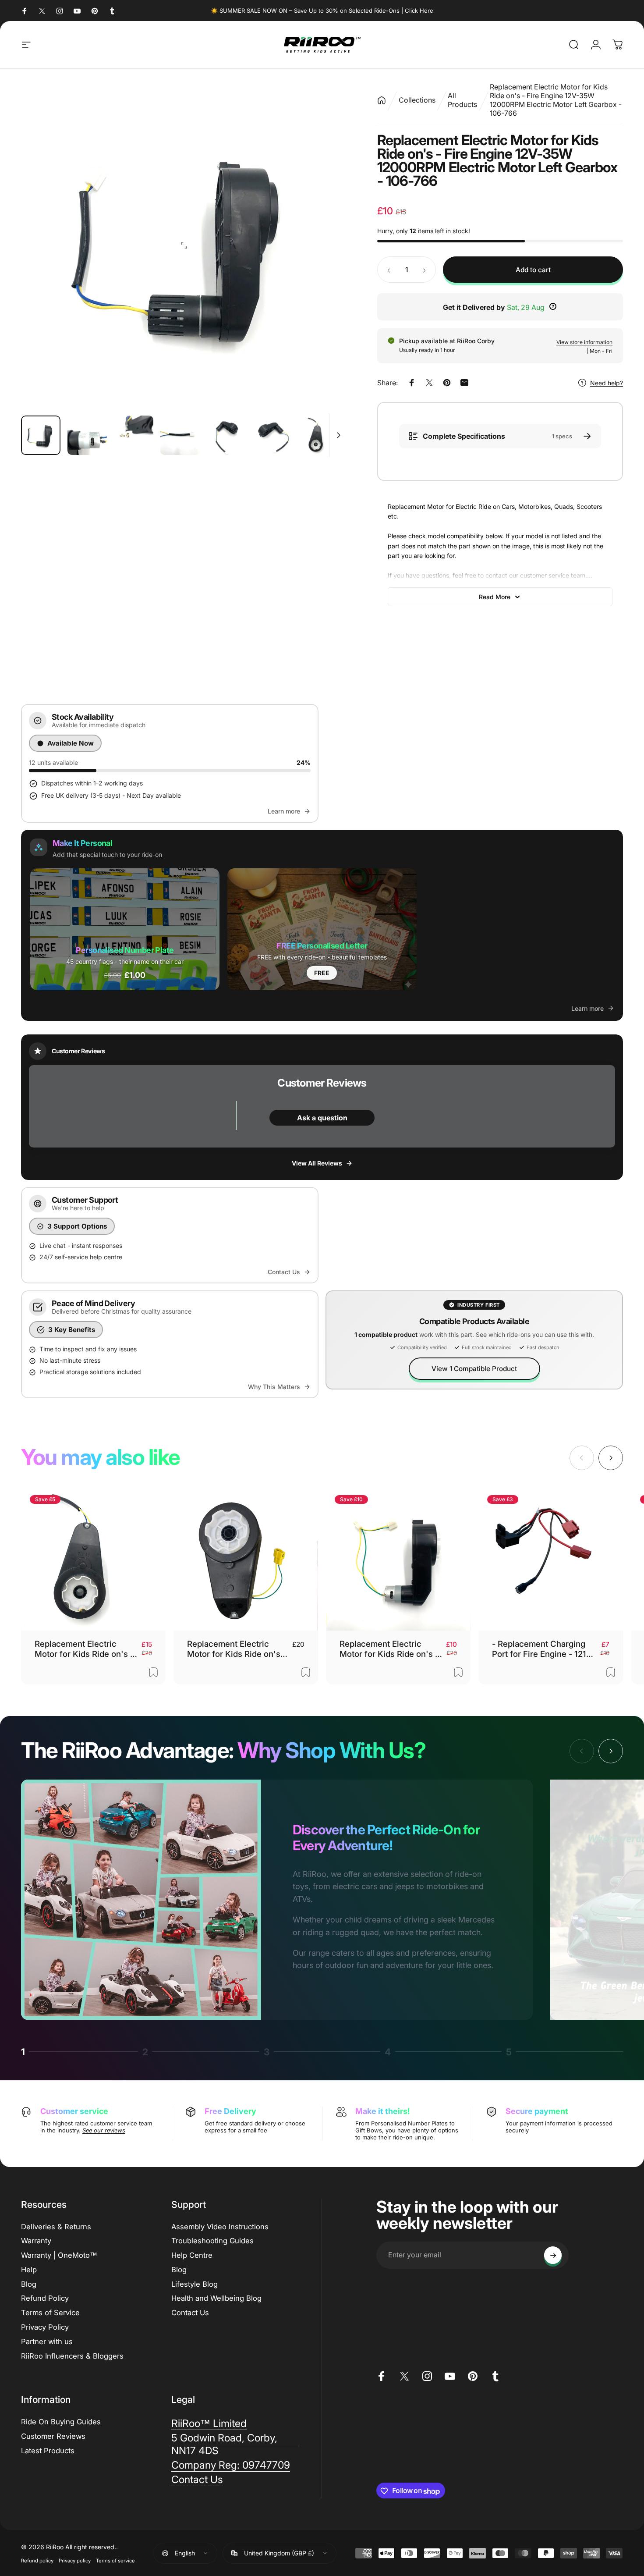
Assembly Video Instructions (220, 2227)
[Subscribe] (553, 2255)
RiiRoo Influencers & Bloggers (72, 2356)
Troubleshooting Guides (212, 2241)
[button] (125, 929)
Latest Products (48, 2451)
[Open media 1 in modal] (184, 245)
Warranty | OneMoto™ (59, 2256)
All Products (462, 100)
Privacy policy (75, 2560)
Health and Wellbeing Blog (216, 2299)
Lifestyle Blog (195, 2284)
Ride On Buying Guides (61, 2422)
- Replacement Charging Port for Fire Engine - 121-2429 (541, 1649)
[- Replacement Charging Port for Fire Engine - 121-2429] (551, 1559)
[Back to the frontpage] (382, 100)
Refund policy (37, 2560)
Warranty (36, 2241)
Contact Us (190, 2313)
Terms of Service (50, 2313)
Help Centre (192, 2256)
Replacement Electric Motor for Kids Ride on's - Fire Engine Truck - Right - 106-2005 (237, 1649)
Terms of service (115, 2560)
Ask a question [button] (322, 1118)
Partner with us (47, 2341)
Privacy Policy (45, 2327)
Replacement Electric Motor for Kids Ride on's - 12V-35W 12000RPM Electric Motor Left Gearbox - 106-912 (389, 1649)
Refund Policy (45, 2299)
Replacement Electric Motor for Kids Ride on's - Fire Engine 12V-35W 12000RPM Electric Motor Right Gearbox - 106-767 (84, 1649)
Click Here (419, 11)
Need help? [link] (607, 383)
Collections (417, 100)
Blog (29, 2284)
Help (29, 2270)
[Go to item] (41, 435)
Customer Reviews (53, 2437)
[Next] (324, 245)
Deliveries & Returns (56, 2227)
